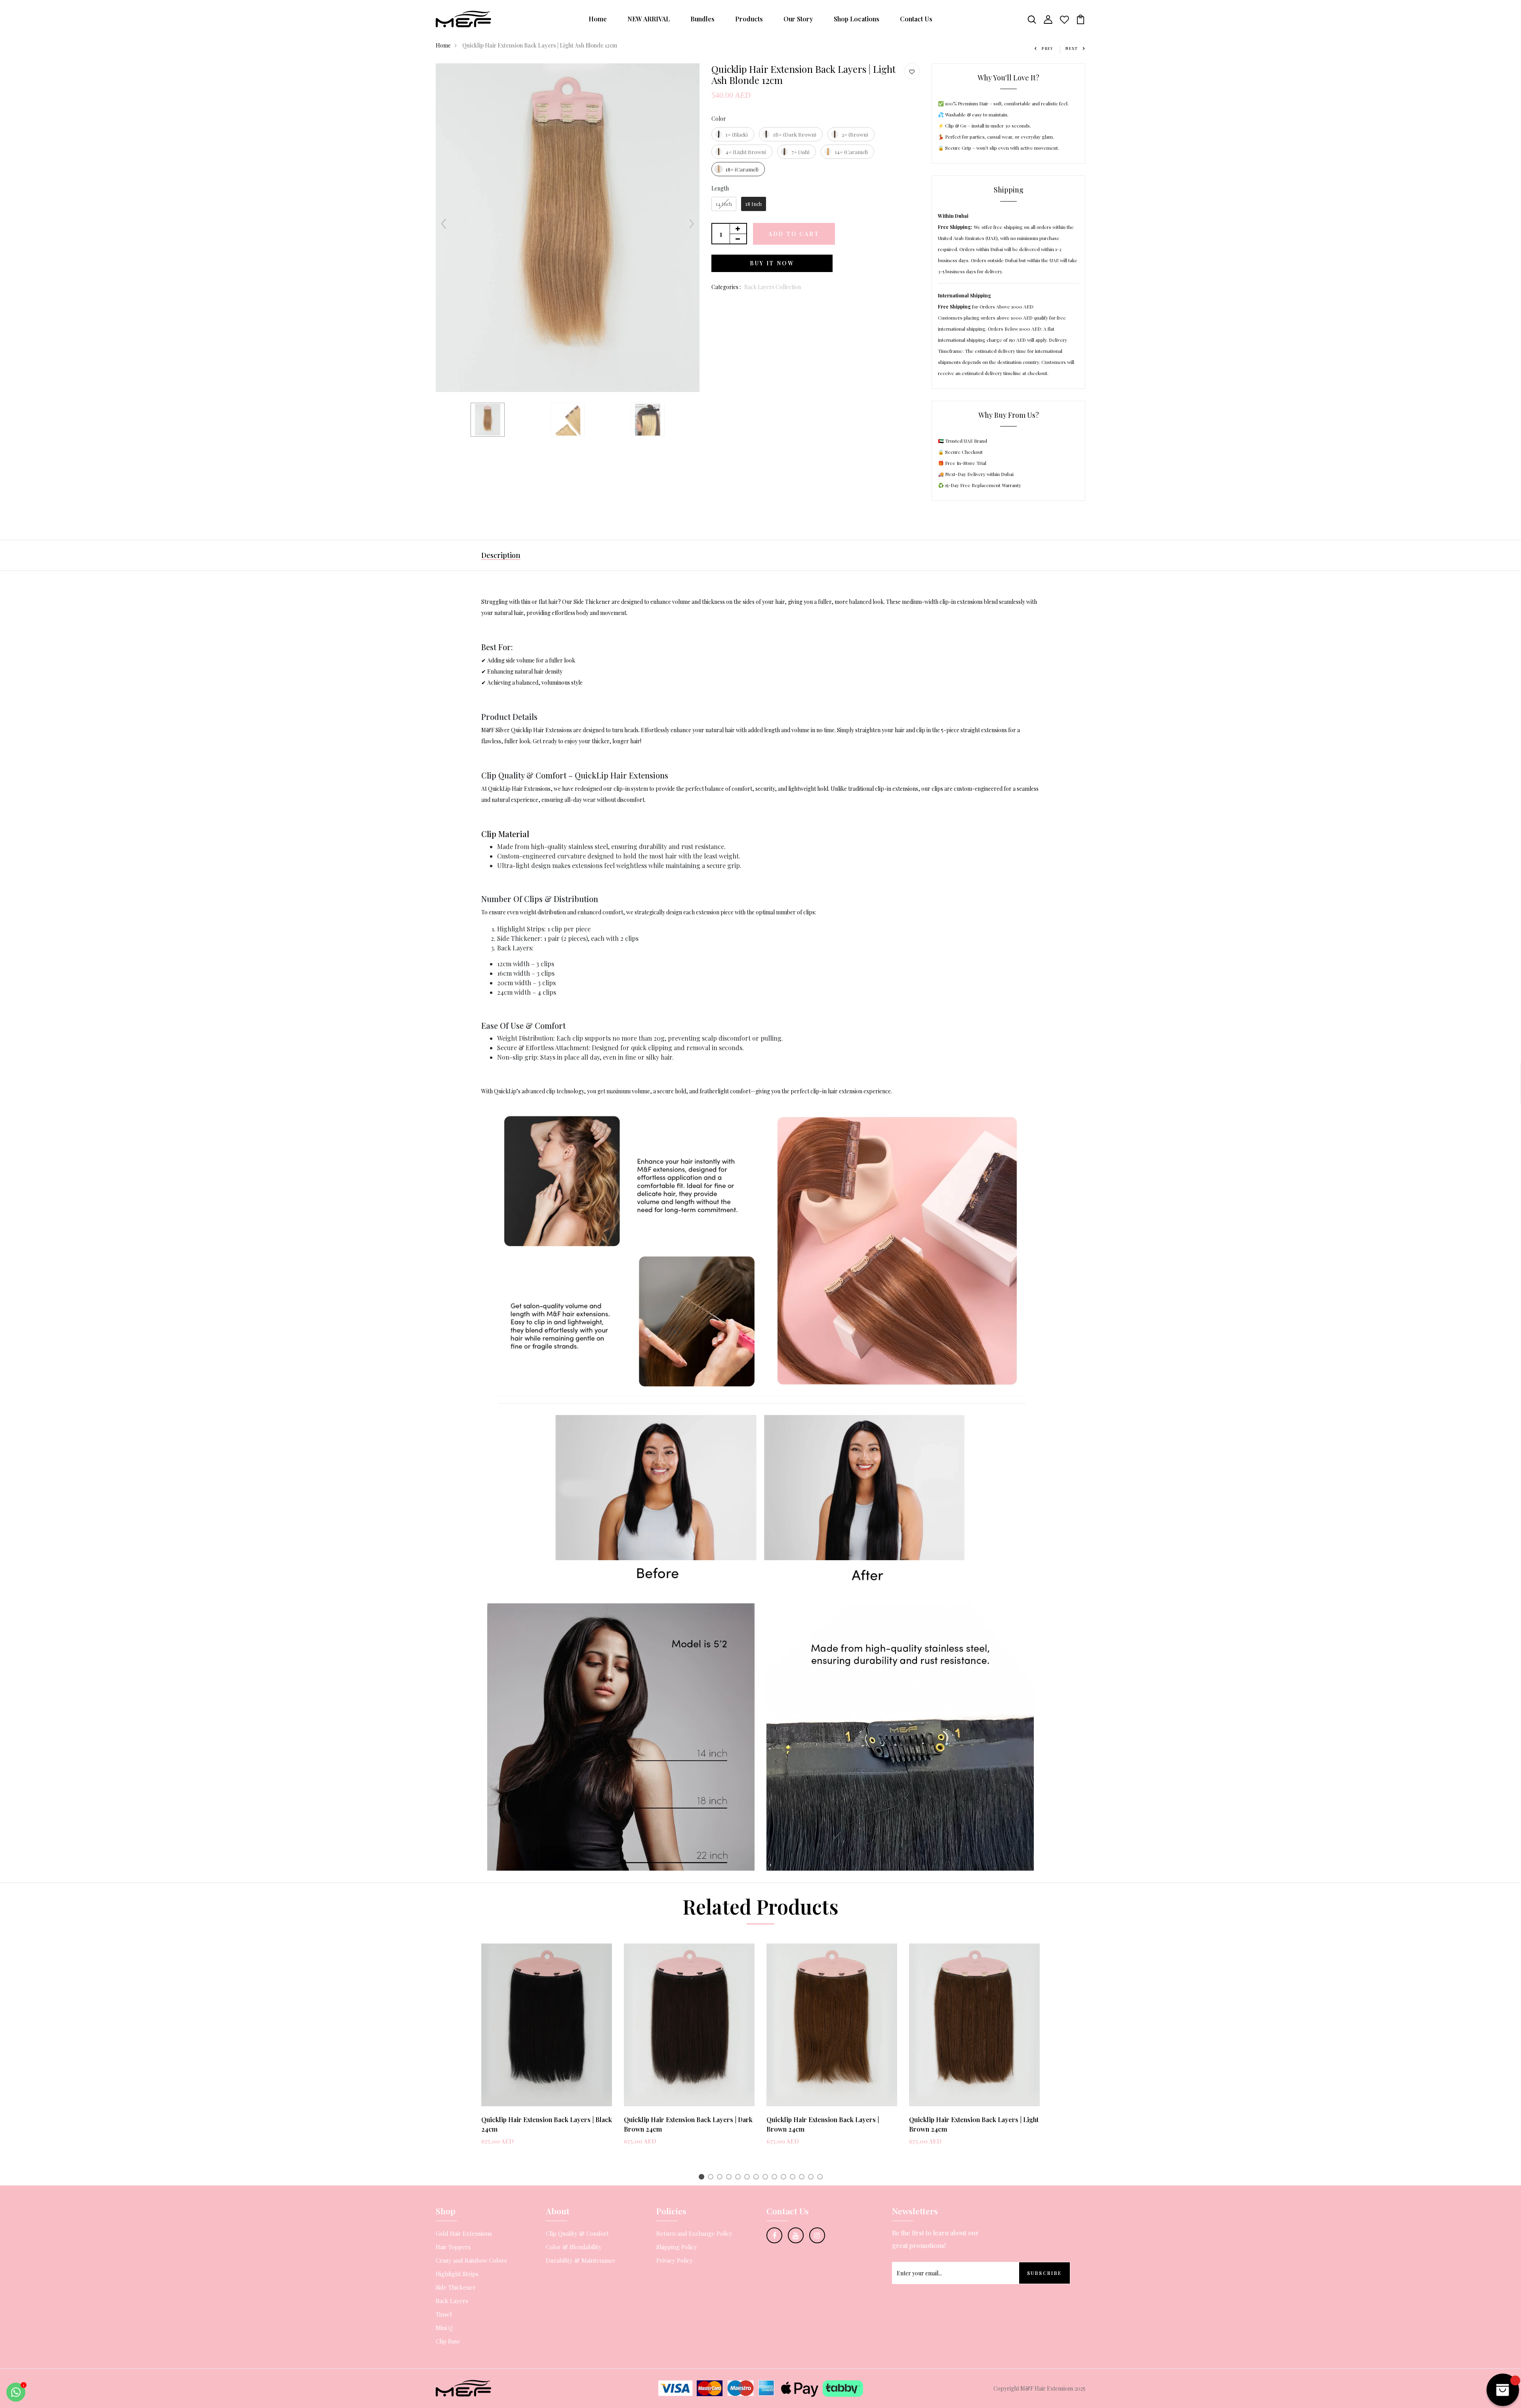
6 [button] (748, 2178)
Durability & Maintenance (581, 2260)
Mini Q (444, 2328)
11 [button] (794, 2178)
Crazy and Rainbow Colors (471, 2260)
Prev (1048, 48)
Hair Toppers (453, 2247)
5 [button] (739, 2178)
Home (598, 19)
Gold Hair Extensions (464, 2233)
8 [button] (767, 2178)
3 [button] (721, 2178)
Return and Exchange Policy (694, 2233)
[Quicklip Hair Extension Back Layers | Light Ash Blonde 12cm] (648, 420)
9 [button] (776, 2178)
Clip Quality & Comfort (577, 2233)
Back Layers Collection (773, 287)
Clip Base (448, 2341)
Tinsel (444, 2314)
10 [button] (785, 2178)
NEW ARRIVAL (649, 19)
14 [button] (821, 2178)
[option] (547, 2051)
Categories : (726, 287)
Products (749, 19)
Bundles (702, 19)
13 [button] (812, 2178)
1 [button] (703, 2178)
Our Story (798, 19)
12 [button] (803, 2178)
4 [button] (730, 2178)
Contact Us (916, 19)
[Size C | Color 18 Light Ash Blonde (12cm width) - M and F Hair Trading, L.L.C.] (568, 420)
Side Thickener (456, 2287)
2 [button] (712, 2178)
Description (501, 555)
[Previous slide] (444, 224)
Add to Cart (794, 234)
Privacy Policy (675, 2260)
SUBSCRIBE (1044, 2273)
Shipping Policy (677, 2247)
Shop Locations (857, 19)
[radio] (733, 134)
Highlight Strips (457, 2274)
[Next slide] (692, 224)
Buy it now (772, 263)
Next (1072, 48)
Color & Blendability (574, 2247)
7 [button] (757, 2178)
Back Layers (452, 2301)
